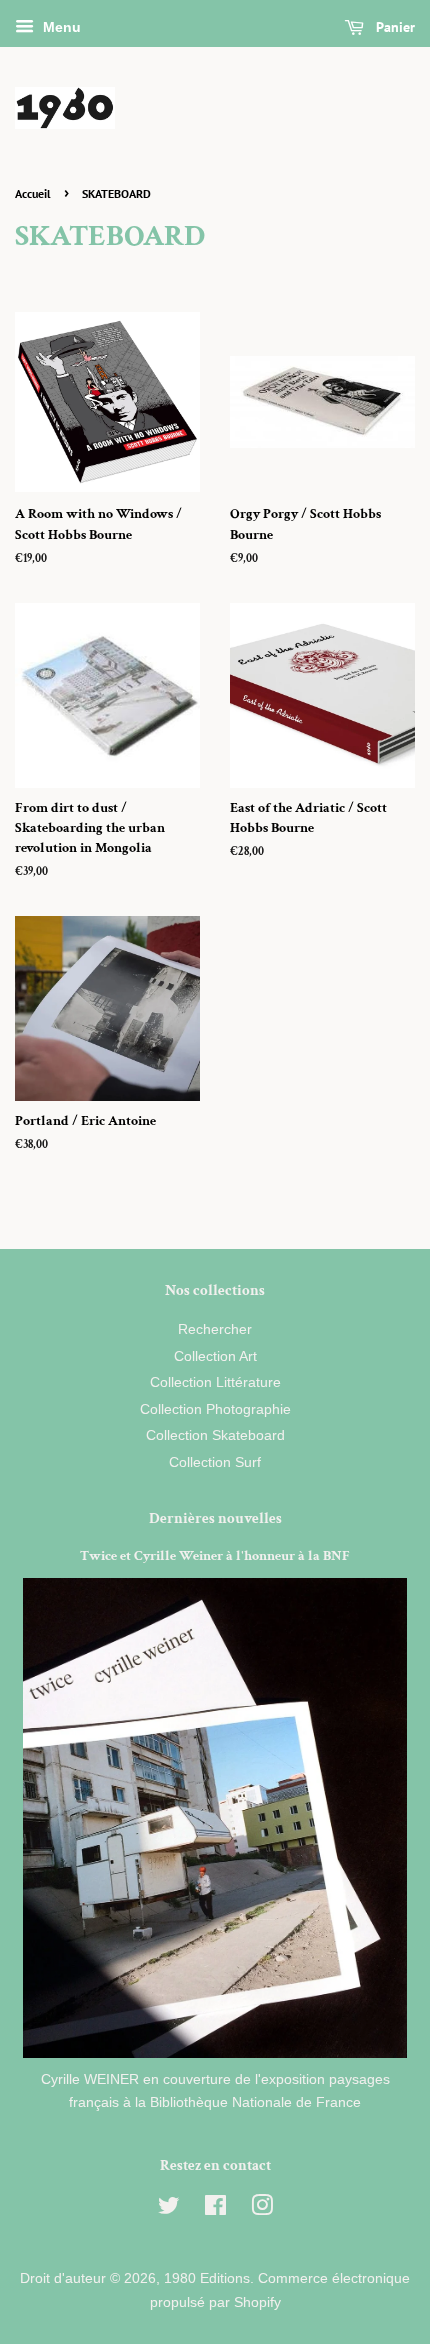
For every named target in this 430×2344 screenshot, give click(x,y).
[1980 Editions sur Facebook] (215, 2209)
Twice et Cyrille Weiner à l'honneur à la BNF (215, 1556)
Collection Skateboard (215, 1435)
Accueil (33, 193)
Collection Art (215, 1356)
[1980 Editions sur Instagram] (262, 2209)
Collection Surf (215, 1462)
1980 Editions (207, 2278)
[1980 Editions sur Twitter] (169, 2209)
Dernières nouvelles (215, 1518)
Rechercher (215, 1329)
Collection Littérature (215, 1382)
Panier (393, 27)
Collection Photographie (215, 1409)
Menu (60, 27)
